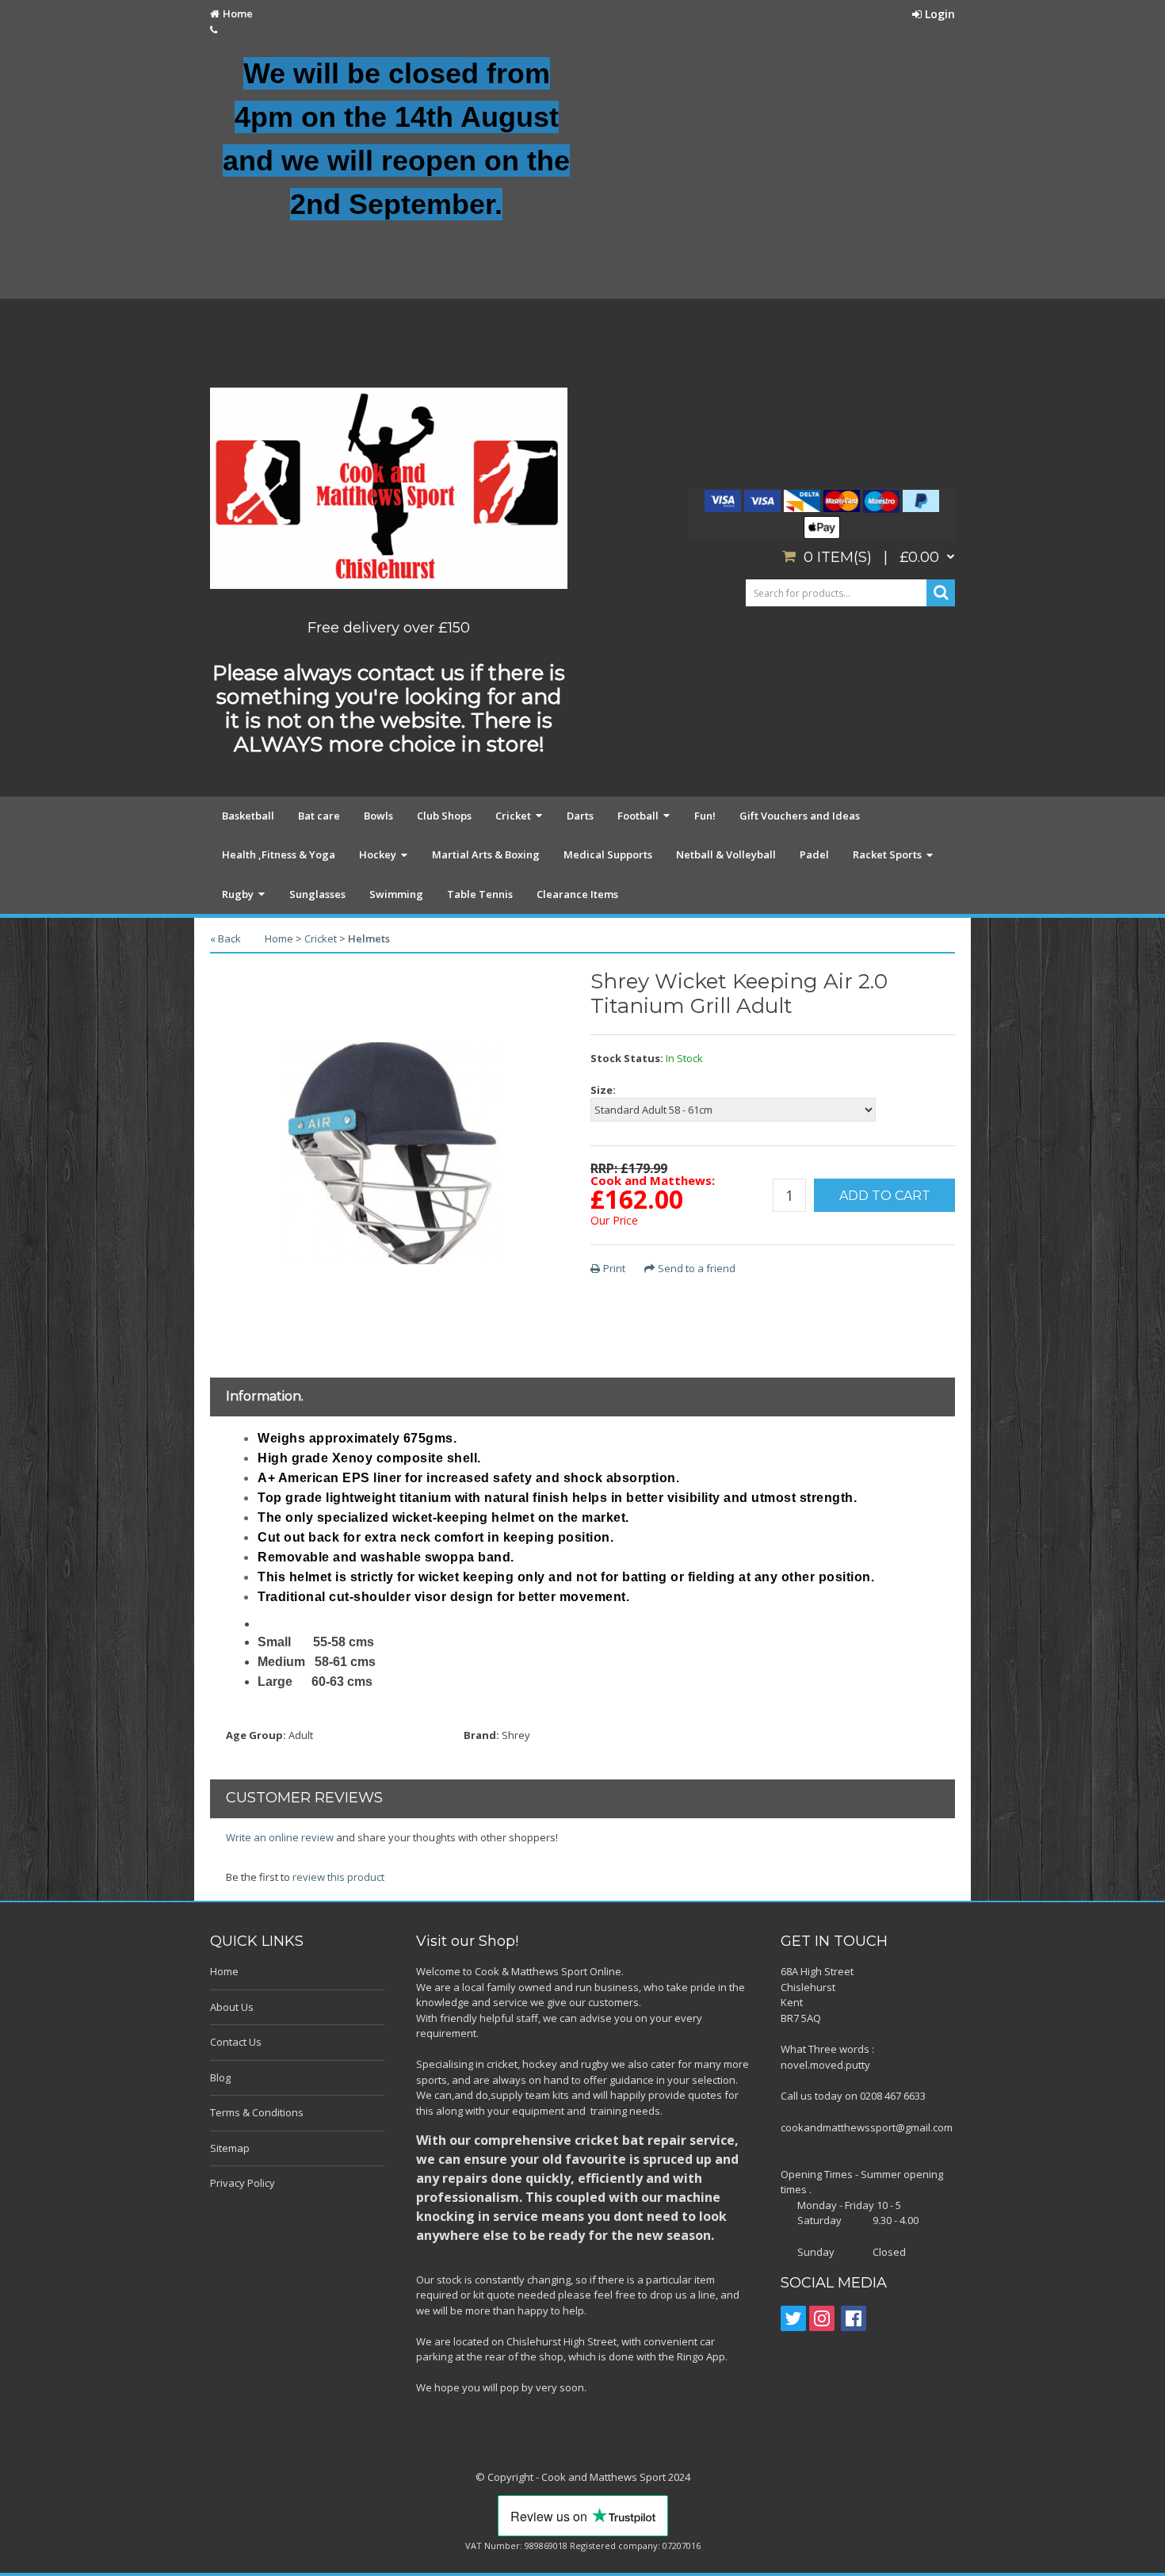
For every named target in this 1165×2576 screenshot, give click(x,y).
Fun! (705, 816)
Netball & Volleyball (726, 854)
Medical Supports (608, 854)
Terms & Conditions (257, 2112)
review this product (338, 1877)
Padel (814, 854)
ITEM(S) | (871, 557)
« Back (225, 938)
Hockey (378, 854)
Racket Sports (887, 854)
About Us (232, 2007)
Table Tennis (480, 894)
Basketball (248, 816)
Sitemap (230, 2148)
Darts (580, 816)
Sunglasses (317, 894)
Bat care (319, 816)
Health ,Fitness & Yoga (279, 854)
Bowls (378, 816)
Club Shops (444, 816)
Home (238, 13)
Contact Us (236, 2042)
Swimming (396, 894)
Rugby (238, 894)
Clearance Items (577, 894)
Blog (220, 2077)
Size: (603, 1090)
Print (614, 1268)
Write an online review (280, 1837)
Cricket (513, 816)
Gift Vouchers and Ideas (800, 816)
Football (638, 816)
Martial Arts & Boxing (486, 854)
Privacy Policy (243, 2183)
